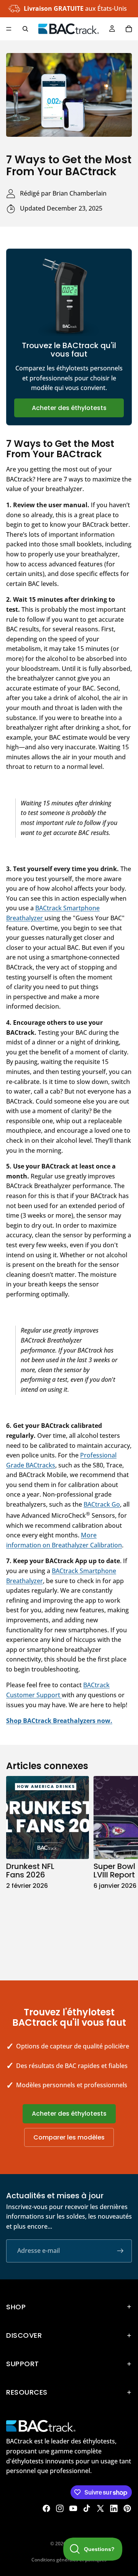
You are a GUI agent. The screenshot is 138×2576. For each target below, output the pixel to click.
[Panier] (129, 29)
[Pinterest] (127, 2508)
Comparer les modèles (69, 2137)
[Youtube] (73, 2508)
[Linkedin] (114, 2508)
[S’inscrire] (120, 2251)
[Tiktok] (87, 2508)
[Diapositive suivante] (123, 1870)
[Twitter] (100, 2508)
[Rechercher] (25, 29)
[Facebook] (46, 2508)
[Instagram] (60, 2508)
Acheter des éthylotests (69, 408)
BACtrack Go (102, 1504)
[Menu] (9, 29)
